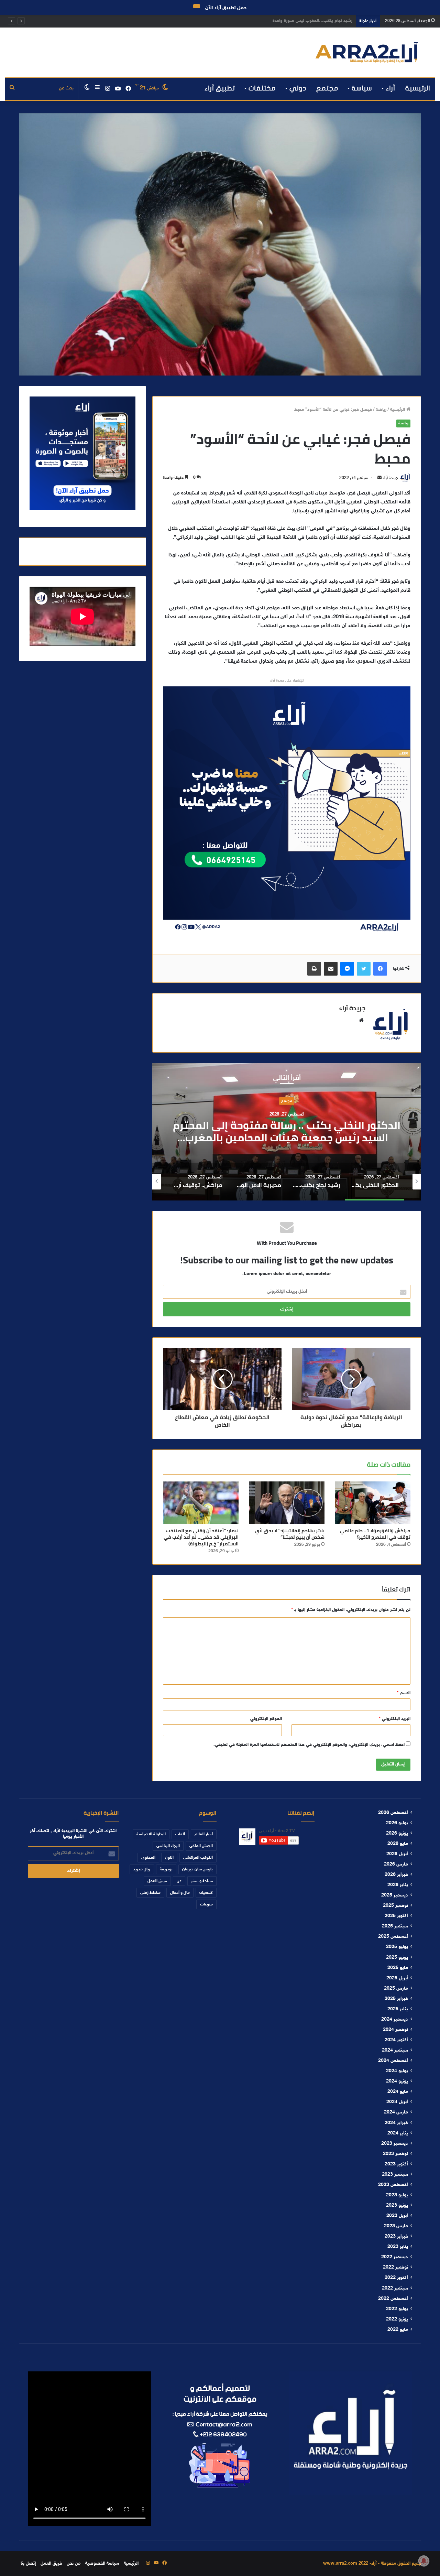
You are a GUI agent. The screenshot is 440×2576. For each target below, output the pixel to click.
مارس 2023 (396, 2226)
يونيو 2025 (397, 1958)
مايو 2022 (398, 2330)
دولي (298, 88)
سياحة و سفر (202, 1881)
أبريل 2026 (397, 1854)
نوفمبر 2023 (395, 2154)
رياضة (381, 410)
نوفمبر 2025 (395, 1906)
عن (179, 1881)
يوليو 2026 (397, 1823)
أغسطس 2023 (393, 2185)
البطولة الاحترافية (151, 1834)
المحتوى (148, 1858)
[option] (287, 1132)
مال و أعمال (180, 1893)
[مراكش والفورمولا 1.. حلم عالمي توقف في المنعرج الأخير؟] (373, 1503)
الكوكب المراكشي (198, 1858)
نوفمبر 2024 (395, 2030)
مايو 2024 (398, 2092)
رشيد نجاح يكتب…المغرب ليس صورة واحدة (287, 1131)
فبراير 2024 (396, 2123)
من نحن (74, 2564)
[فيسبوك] (380, 969)
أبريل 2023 (397, 2216)
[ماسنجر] (347, 969)
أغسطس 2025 (393, 1937)
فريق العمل (157, 1881)
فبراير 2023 (396, 2237)
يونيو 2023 (397, 2206)
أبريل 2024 (397, 2102)
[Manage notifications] (424, 2561)
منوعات (206, 1904)
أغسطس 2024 (393, 2061)
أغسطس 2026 (393, 1813)
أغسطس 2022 (393, 2299)
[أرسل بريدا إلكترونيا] (379, 478)
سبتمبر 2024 (395, 2051)
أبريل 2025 (397, 1978)
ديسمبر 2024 (395, 2020)
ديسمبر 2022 (395, 2257)
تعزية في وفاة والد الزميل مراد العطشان (316, 21)
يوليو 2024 (397, 2071)
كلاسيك (206, 1893)
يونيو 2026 (397, 1834)
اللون (169, 1858)
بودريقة (166, 1869)
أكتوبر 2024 (396, 2040)
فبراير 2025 (396, 1999)
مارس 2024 (396, 2112)
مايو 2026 (398, 1844)
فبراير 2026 (396, 1875)
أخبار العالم (204, 1834)
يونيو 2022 (397, 2319)
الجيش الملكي (201, 1846)
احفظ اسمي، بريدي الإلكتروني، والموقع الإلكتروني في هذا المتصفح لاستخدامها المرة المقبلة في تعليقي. (309, 1745)
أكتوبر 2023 (396, 2164)
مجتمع (327, 88)
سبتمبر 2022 (395, 2289)
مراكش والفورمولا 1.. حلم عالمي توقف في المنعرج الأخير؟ (375, 1534)
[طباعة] (314, 969)
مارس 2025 (396, 1989)
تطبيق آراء (220, 88)
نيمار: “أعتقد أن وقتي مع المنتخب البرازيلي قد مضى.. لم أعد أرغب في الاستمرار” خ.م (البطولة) (201, 1537)
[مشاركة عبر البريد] (331, 969)
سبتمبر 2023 (395, 2175)
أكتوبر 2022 (396, 2278)
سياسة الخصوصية (102, 2564)
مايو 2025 (398, 1968)
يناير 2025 (398, 2009)
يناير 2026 (398, 1885)
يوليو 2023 (397, 2195)
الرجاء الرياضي (168, 1846)
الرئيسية (418, 88)
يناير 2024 (398, 2133)
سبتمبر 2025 (395, 1926)
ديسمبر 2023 (395, 2144)
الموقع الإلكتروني (266, 1719)
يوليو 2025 (397, 1947)
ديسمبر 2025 (395, 1895)
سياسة (362, 88)
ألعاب (180, 1834)
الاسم (404, 1693)
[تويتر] (364, 969)
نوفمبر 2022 (395, 2268)
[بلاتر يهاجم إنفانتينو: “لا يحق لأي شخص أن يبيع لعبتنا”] (287, 1503)
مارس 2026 (396, 1865)
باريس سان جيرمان (197, 1869)
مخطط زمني (150, 1893)
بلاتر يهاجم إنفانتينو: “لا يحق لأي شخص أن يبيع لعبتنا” (290, 1534)
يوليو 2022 (397, 2309)
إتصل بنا (28, 2564)
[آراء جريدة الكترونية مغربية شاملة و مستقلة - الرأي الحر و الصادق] (367, 52)
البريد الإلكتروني (395, 1719)
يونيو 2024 (397, 2082)
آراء (390, 88)
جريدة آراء (390, 478)
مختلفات (262, 88)
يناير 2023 (398, 2247)
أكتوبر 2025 (396, 1916)
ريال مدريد (142, 1869)
